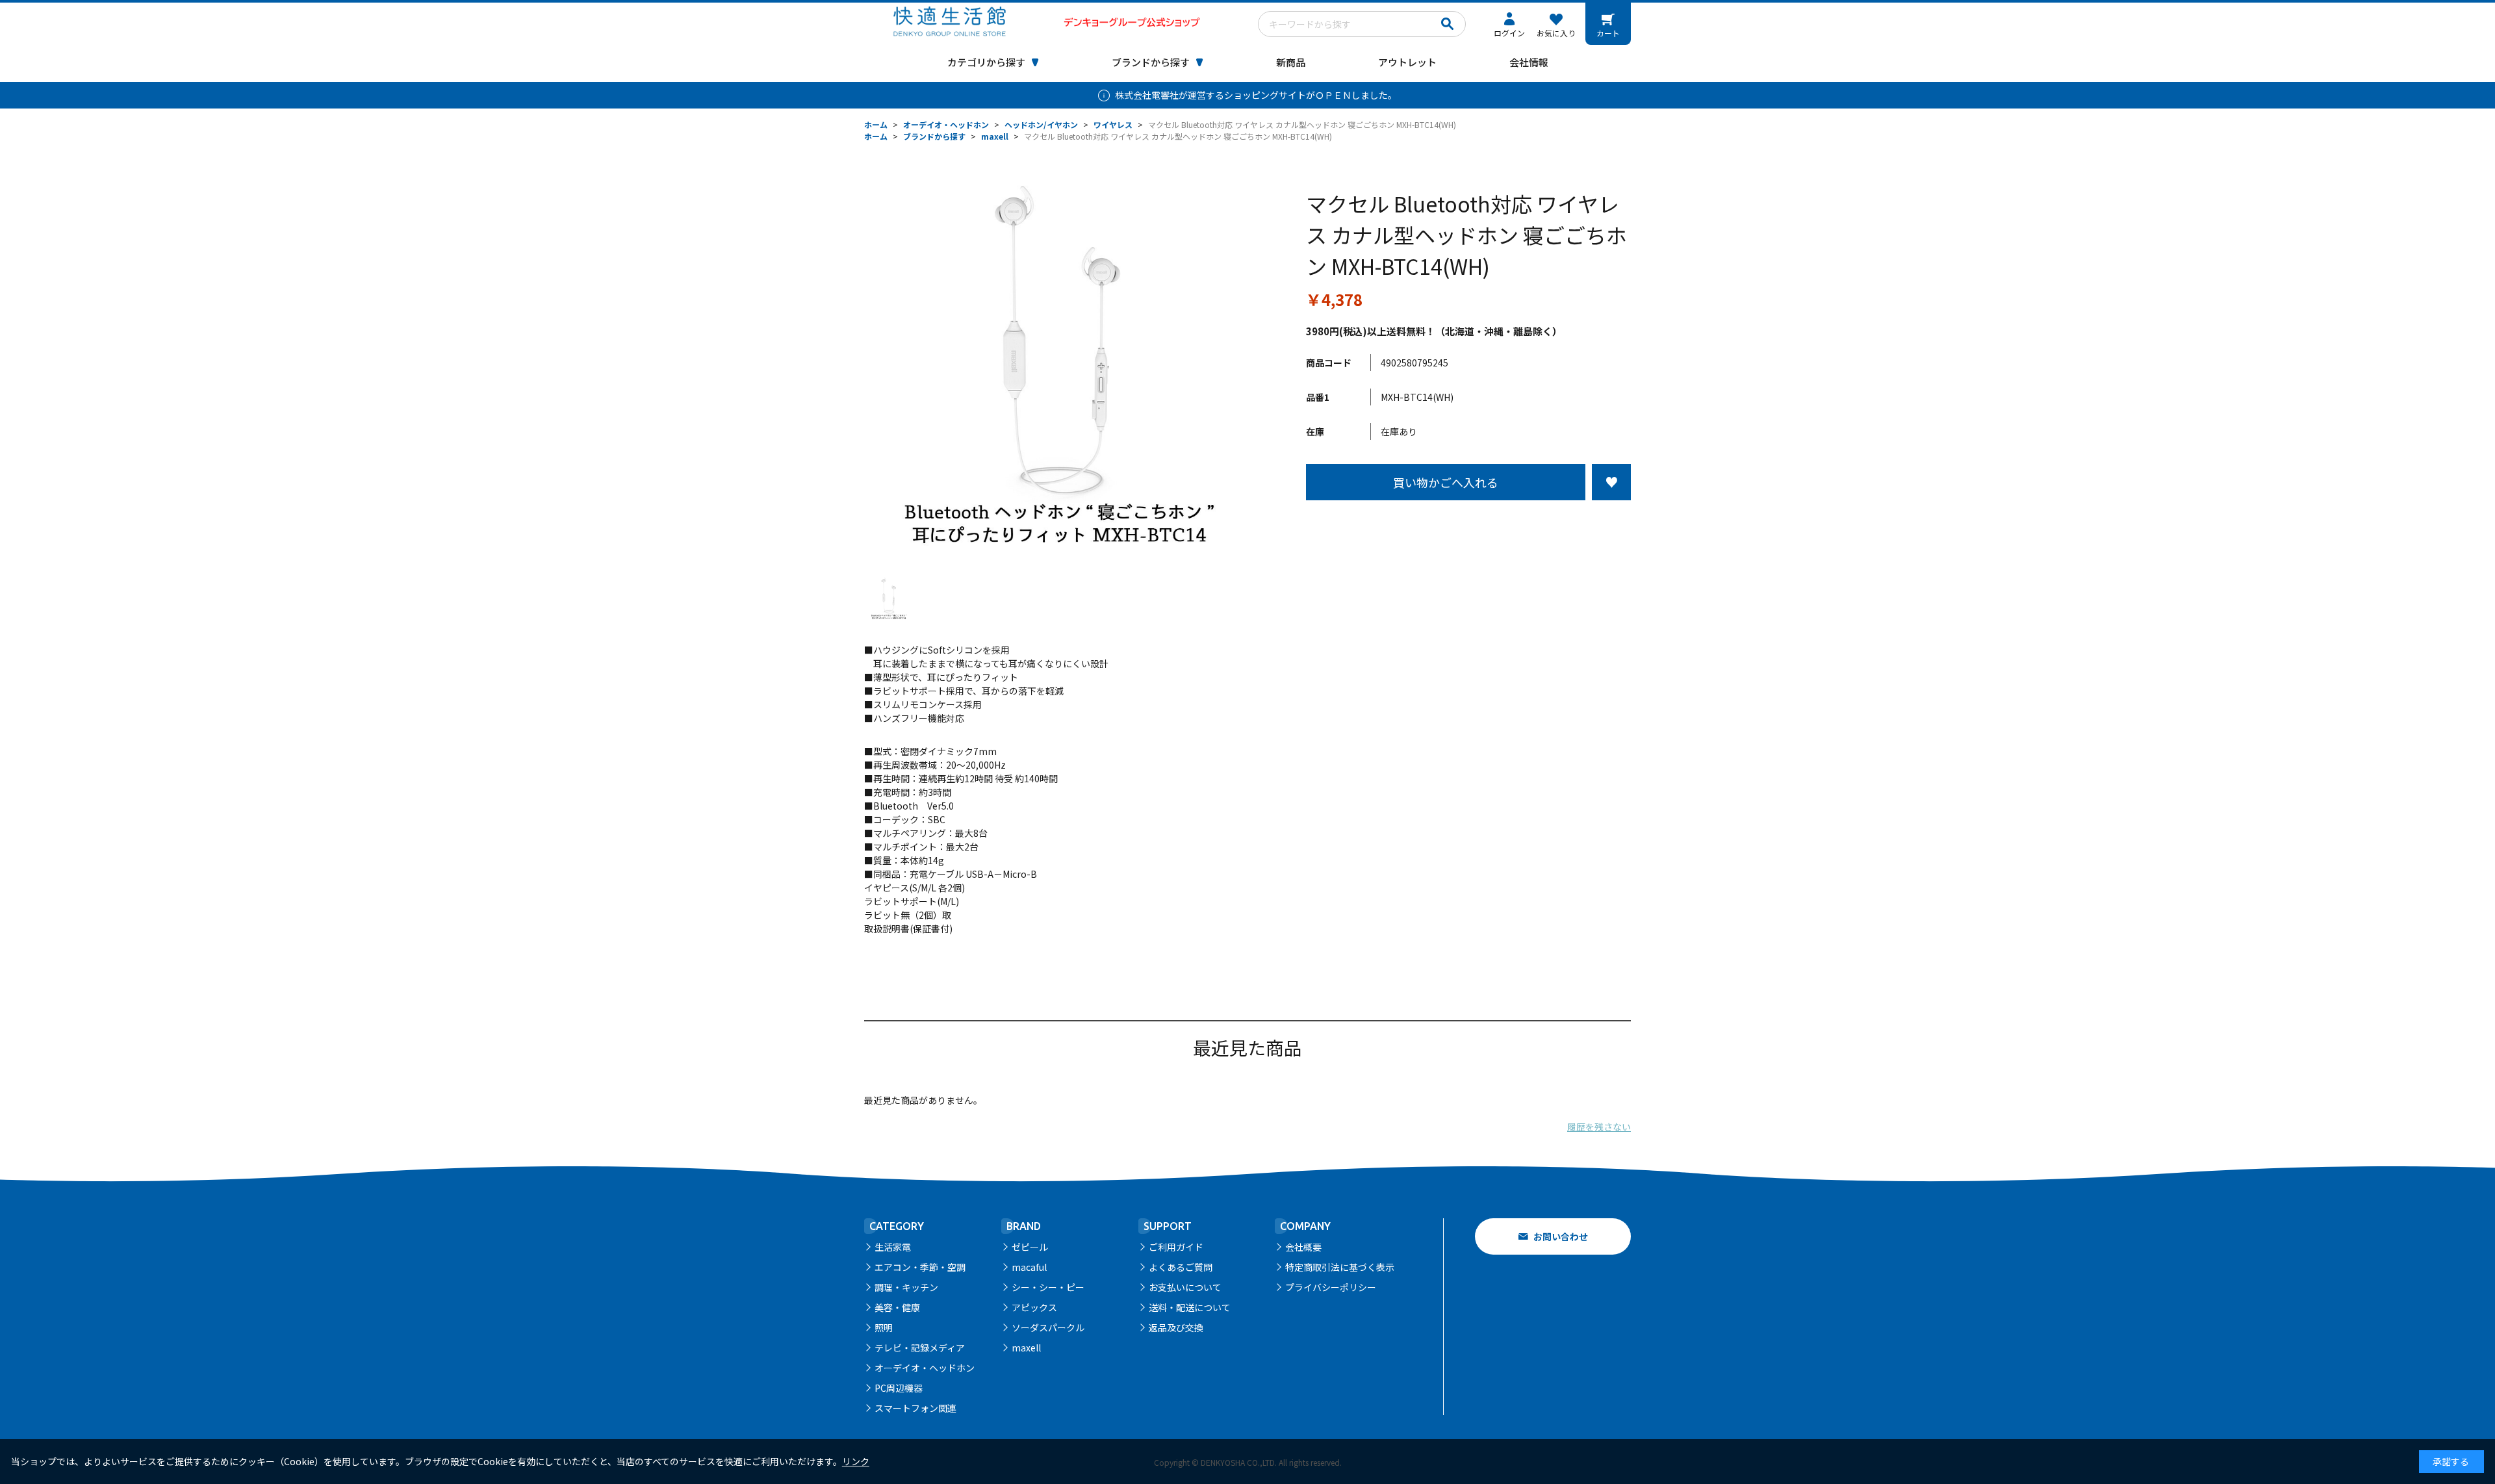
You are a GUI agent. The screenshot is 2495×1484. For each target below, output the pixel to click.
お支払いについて (1185, 1287)
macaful (1029, 1267)
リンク (856, 1461)
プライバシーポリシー (1331, 1287)
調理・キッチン (906, 1287)
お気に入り (1556, 33)
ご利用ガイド (1176, 1247)
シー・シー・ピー (1048, 1287)
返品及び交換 (1176, 1327)
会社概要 (1303, 1247)
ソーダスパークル (1048, 1327)
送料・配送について (1190, 1307)
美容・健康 (897, 1307)
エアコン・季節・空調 (920, 1267)
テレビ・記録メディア (920, 1348)
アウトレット (1407, 62)
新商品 (1291, 62)
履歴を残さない (1599, 1127)
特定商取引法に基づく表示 (1340, 1267)
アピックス (1034, 1307)
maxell (1026, 1348)
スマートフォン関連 (915, 1408)
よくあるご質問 (1181, 1267)
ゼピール (1030, 1247)
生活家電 (893, 1247)
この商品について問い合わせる (1468, 524)
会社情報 (1529, 62)
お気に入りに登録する (1611, 482)
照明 (884, 1327)
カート (1608, 33)
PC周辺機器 (899, 1388)
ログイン (1509, 33)
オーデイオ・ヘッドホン (925, 1368)
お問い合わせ (1561, 1236)
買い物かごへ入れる (1446, 482)
